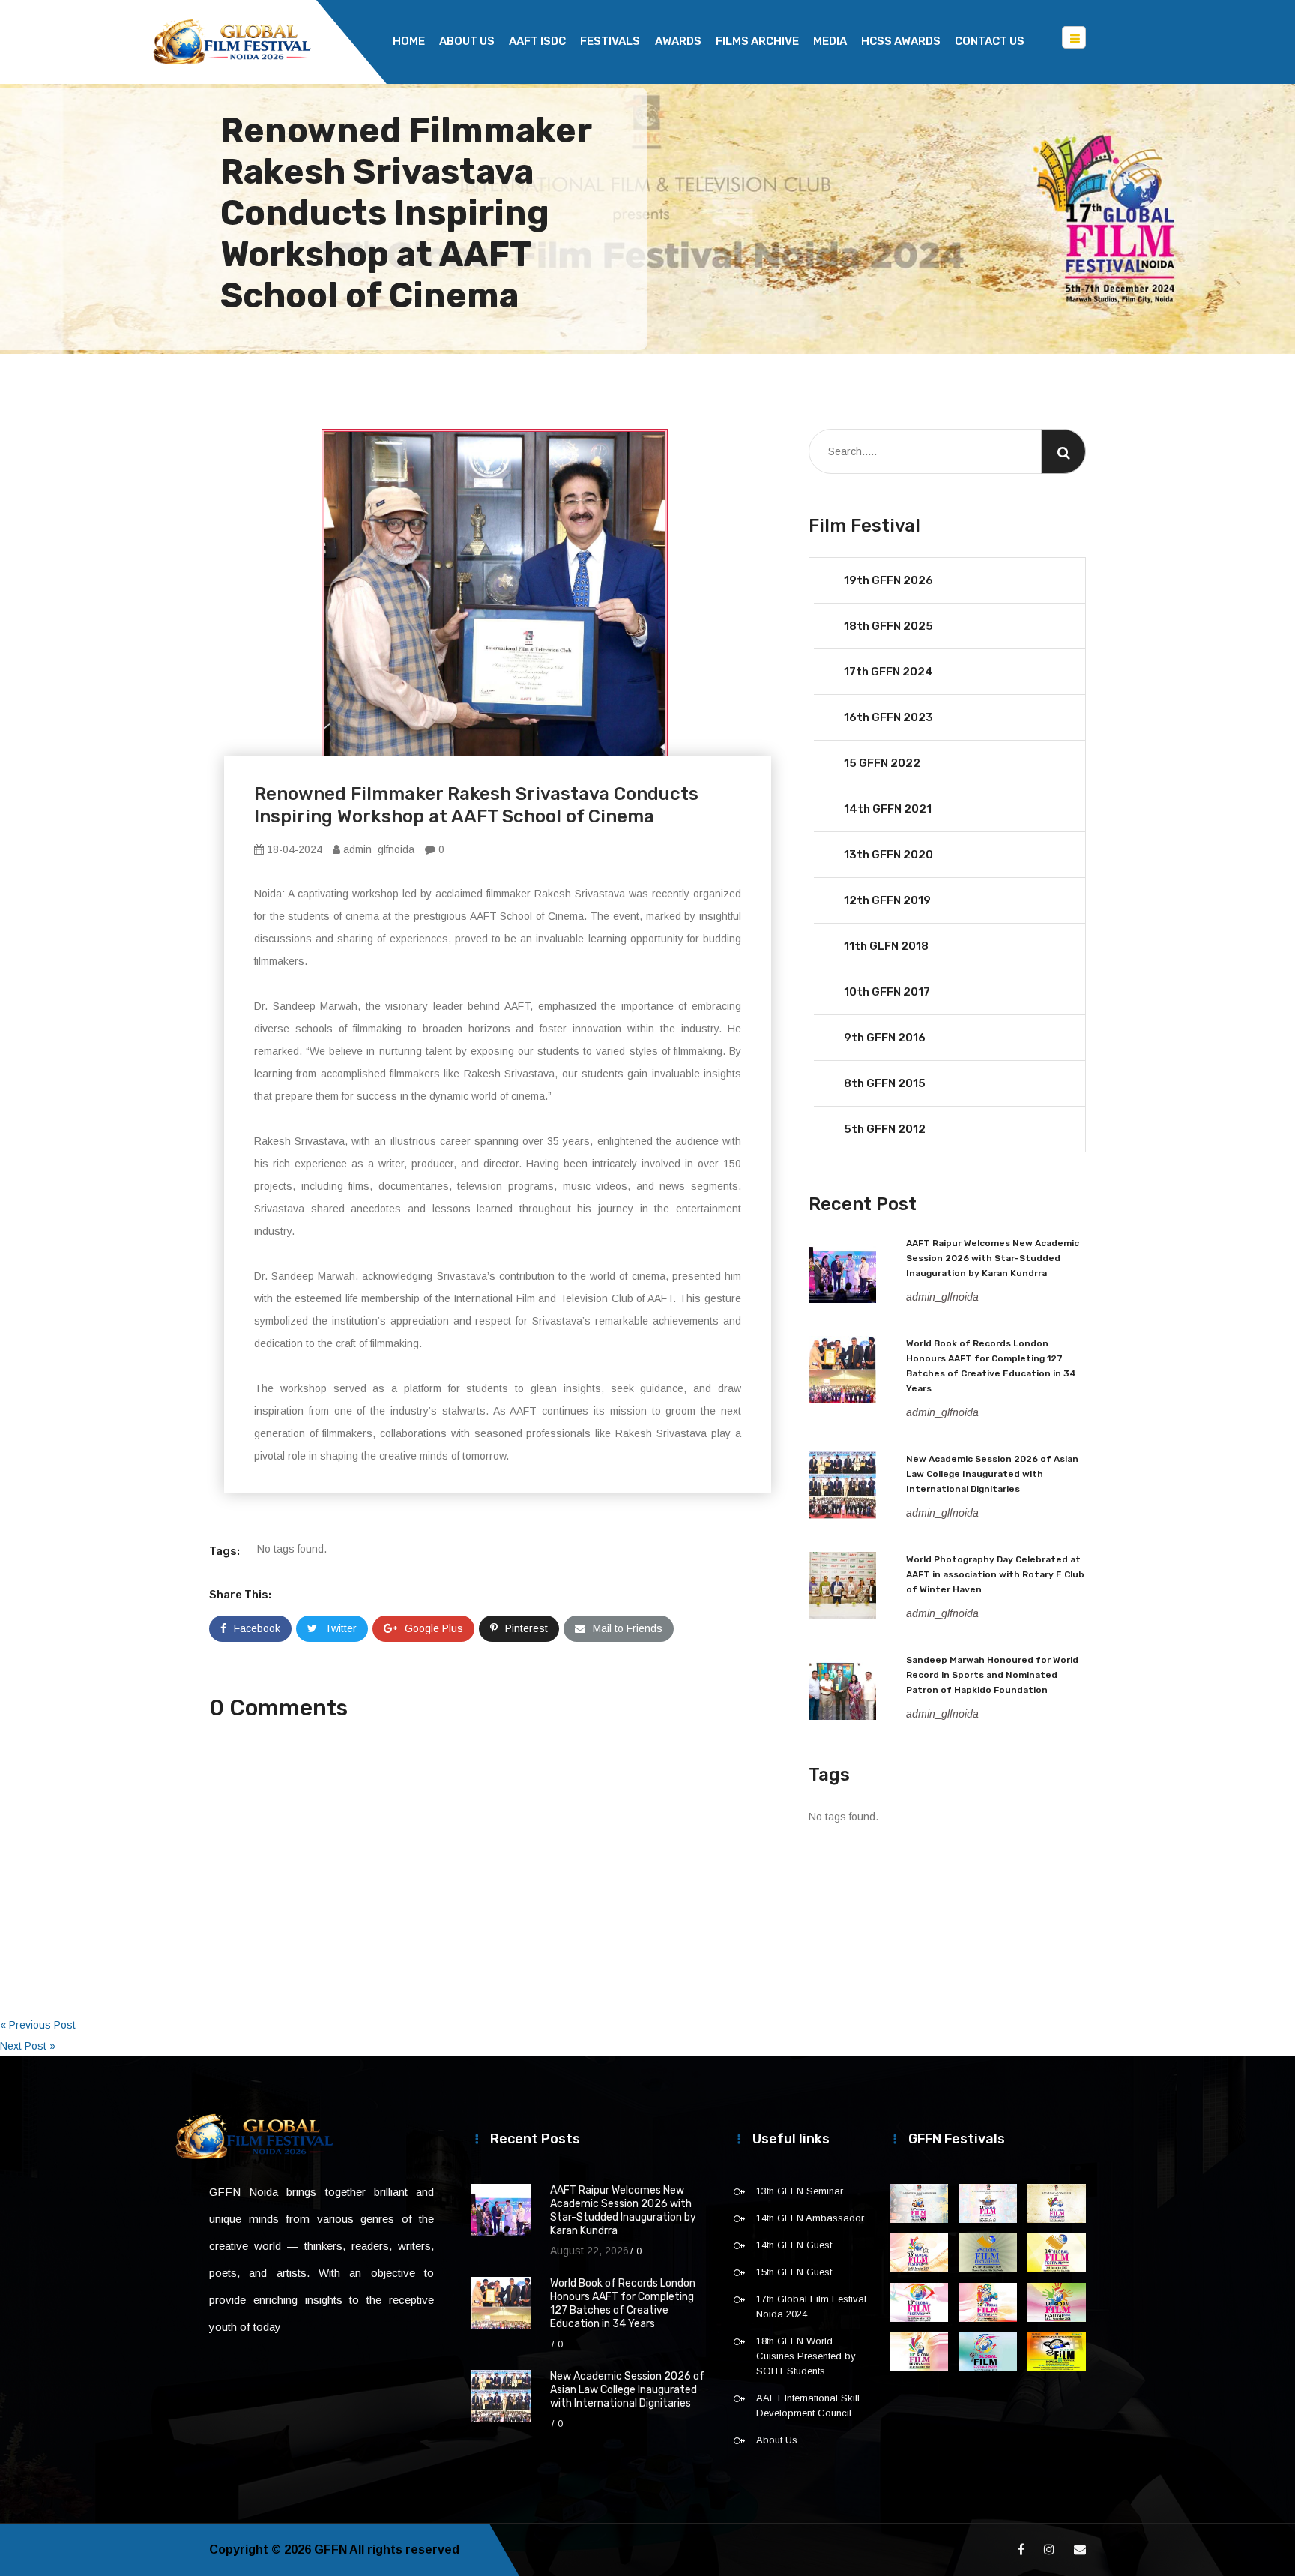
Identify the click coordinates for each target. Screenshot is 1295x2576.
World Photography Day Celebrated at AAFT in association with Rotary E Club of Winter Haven (995, 1574)
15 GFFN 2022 (882, 763)
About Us (467, 41)
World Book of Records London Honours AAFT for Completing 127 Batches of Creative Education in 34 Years (623, 2303)
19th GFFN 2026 (888, 580)
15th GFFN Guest (794, 2272)
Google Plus (434, 1628)
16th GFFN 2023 (888, 717)
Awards (678, 41)
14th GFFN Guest (794, 2245)
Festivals (610, 41)
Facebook (257, 1628)
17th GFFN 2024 (888, 672)
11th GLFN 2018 (886, 946)
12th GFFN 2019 (887, 900)
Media (830, 41)
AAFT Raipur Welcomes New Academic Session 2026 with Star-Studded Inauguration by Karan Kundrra (993, 1258)
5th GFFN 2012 (885, 1129)
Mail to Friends (628, 1628)
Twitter (341, 1628)
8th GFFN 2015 (885, 1083)
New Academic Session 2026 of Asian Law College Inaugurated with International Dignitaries (992, 1474)
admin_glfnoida (377, 849)
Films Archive (757, 41)
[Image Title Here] (919, 2203)
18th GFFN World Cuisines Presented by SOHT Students (806, 2356)
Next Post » (28, 2046)
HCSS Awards (901, 41)
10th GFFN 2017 (887, 992)
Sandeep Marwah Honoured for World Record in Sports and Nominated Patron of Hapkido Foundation (992, 1675)
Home (409, 41)
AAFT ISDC (537, 41)
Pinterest (526, 1628)
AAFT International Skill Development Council (808, 2405)
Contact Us (990, 41)
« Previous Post (38, 2025)
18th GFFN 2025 (888, 626)
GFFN (330, 2549)
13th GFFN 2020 (888, 855)
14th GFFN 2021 (888, 809)
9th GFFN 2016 (885, 1038)
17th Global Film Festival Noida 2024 (811, 2306)
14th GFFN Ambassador (810, 2218)
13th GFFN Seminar (800, 2191)
